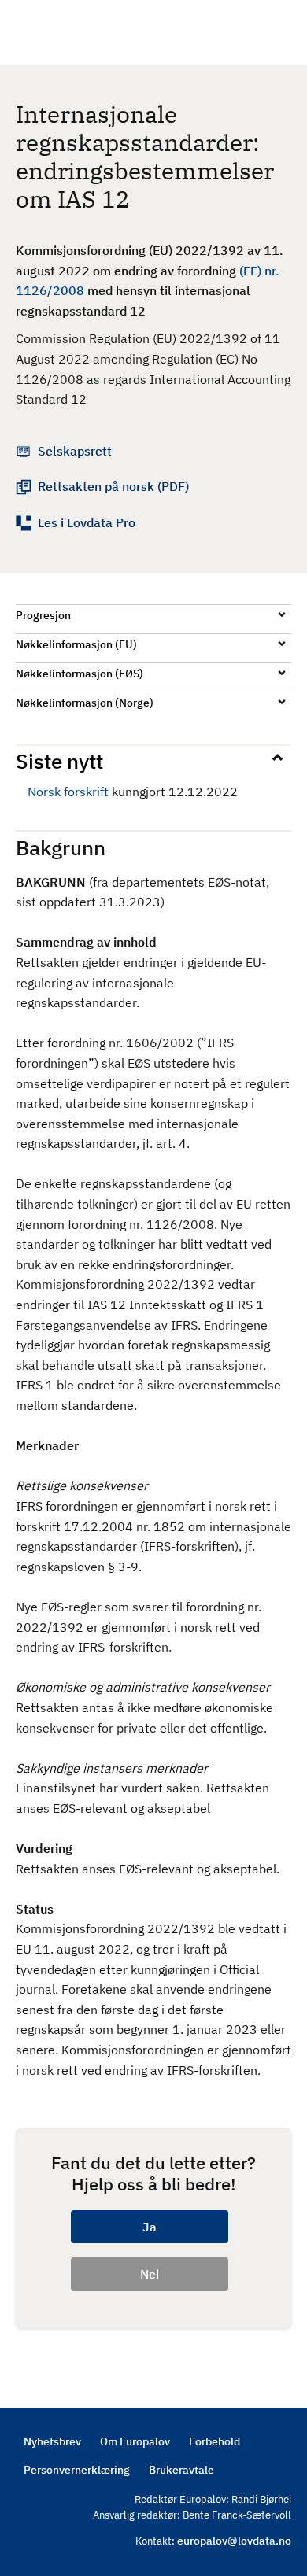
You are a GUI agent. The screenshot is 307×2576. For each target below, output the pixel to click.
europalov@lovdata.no (234, 2541)
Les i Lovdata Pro (87, 522)
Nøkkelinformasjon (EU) (76, 644)
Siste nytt (59, 761)
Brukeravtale (181, 2470)
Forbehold (215, 2441)
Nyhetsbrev (52, 2441)
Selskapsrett (75, 451)
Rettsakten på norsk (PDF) (113, 486)
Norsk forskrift (68, 792)
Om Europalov (135, 2441)
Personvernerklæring (77, 2470)
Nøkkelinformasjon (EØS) (80, 674)
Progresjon (43, 615)
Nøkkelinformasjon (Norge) (85, 703)
